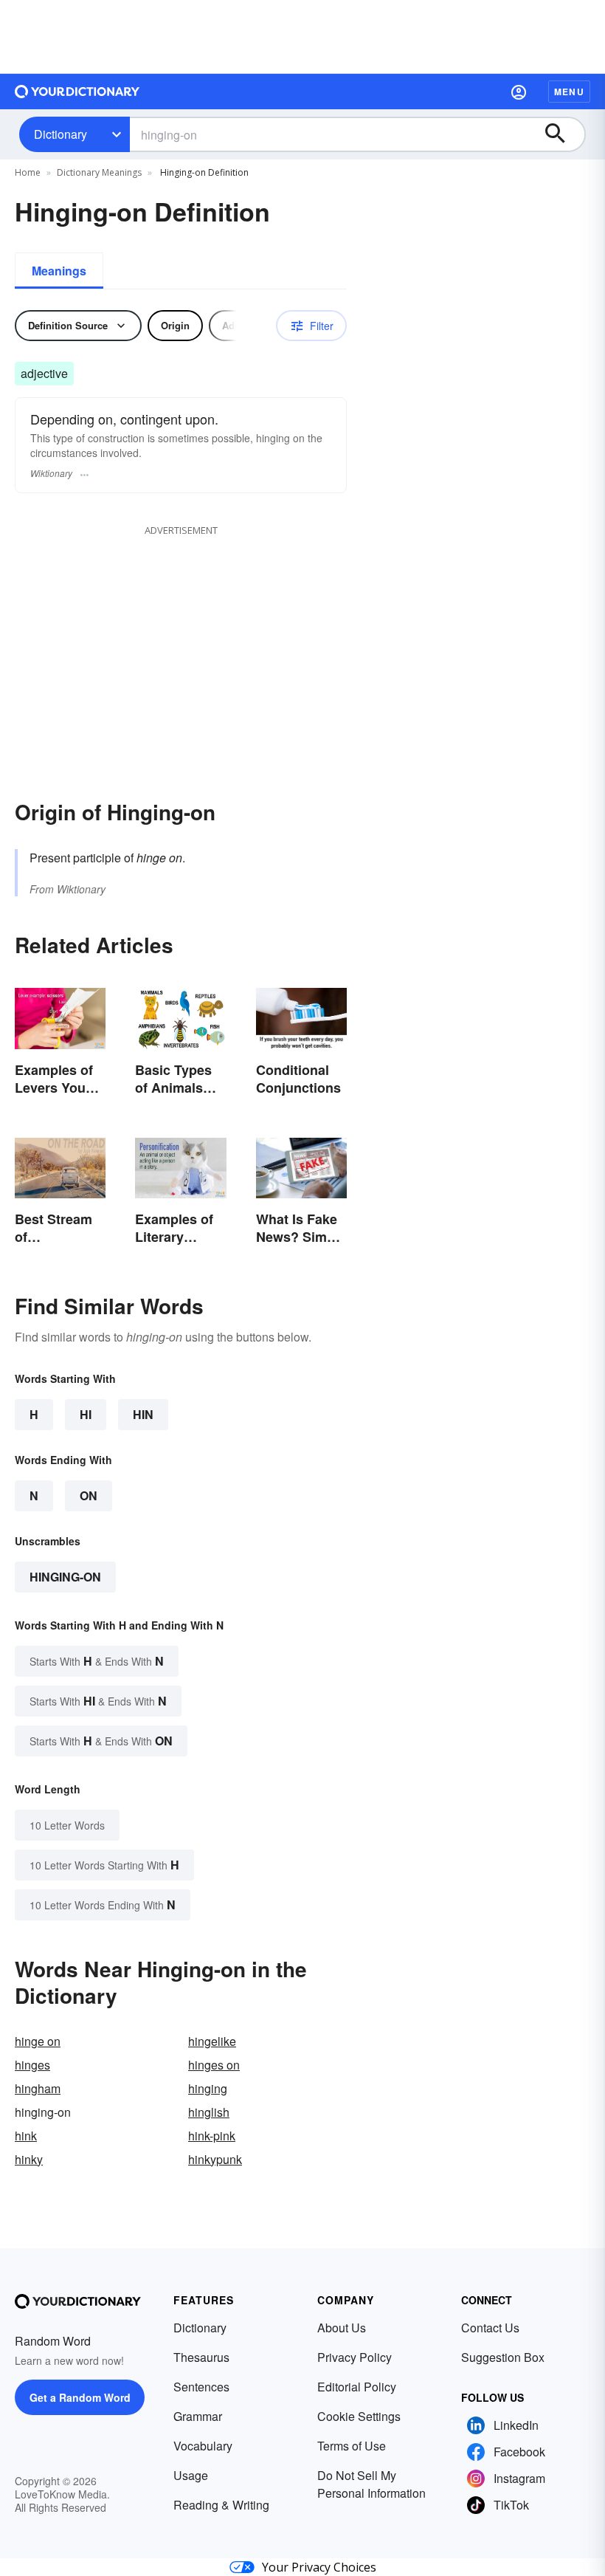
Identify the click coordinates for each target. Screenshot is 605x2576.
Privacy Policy (355, 2357)
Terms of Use (352, 2446)
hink (26, 2136)
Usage (191, 2475)
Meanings (59, 271)
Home (28, 172)
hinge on (38, 2041)
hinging (208, 2088)
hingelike (212, 2041)
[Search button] (562, 134)
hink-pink (212, 2136)
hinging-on (65, 1577)
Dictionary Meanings (99, 172)
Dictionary (60, 134)
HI (86, 1414)
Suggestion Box (503, 2357)
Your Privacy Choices (319, 2567)
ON (89, 1495)
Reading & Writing (221, 2505)
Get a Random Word (80, 2397)
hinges (32, 2065)
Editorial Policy (357, 2387)
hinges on (214, 2065)
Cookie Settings (359, 2416)
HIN (143, 1414)
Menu (569, 92)
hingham (38, 2088)
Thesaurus (201, 2357)
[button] (519, 92)
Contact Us (490, 2328)
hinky (29, 2159)
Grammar (198, 2416)
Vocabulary (203, 2446)
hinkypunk (215, 2159)
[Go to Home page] (77, 92)
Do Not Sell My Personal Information (371, 2484)
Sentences (201, 2387)
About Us (342, 2328)
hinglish (209, 2112)
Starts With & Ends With (97, 1661)
